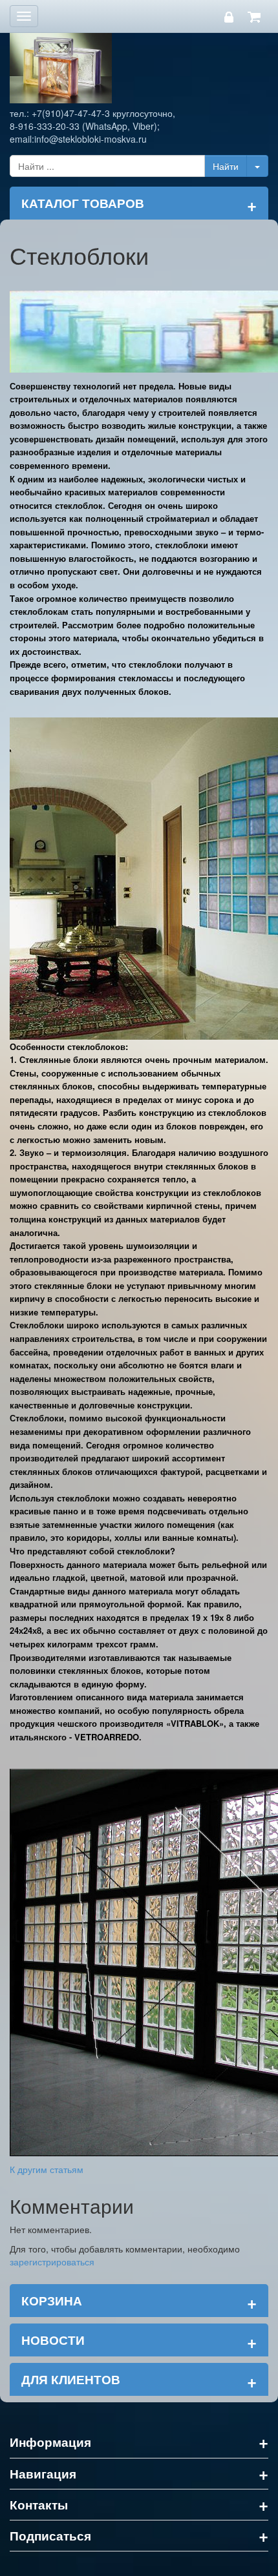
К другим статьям (47, 2169)
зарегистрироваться (52, 2262)
